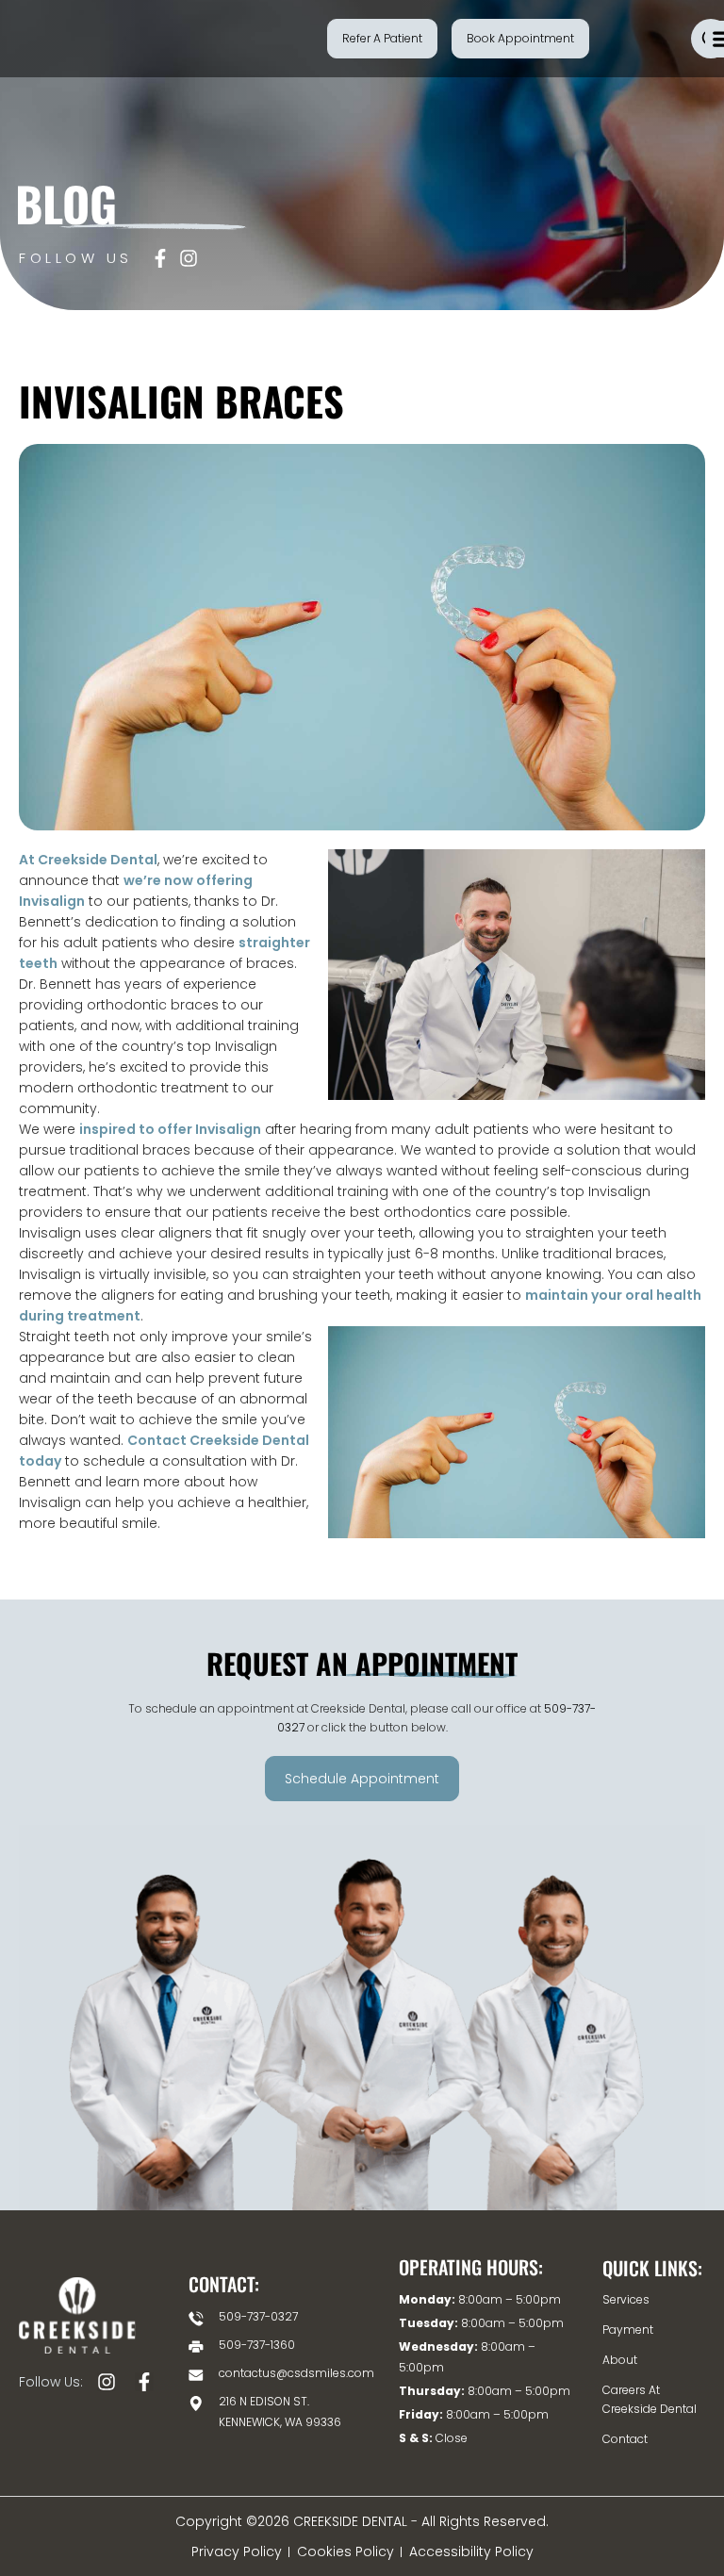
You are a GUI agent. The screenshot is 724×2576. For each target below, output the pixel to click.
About (620, 2360)
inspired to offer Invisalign (170, 1129)
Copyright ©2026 (234, 2521)
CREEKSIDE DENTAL (352, 2521)
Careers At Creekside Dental (650, 2399)
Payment (628, 2330)
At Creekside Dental (88, 860)
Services (626, 2299)
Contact (625, 2439)
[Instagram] (107, 2382)
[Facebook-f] (144, 2382)
